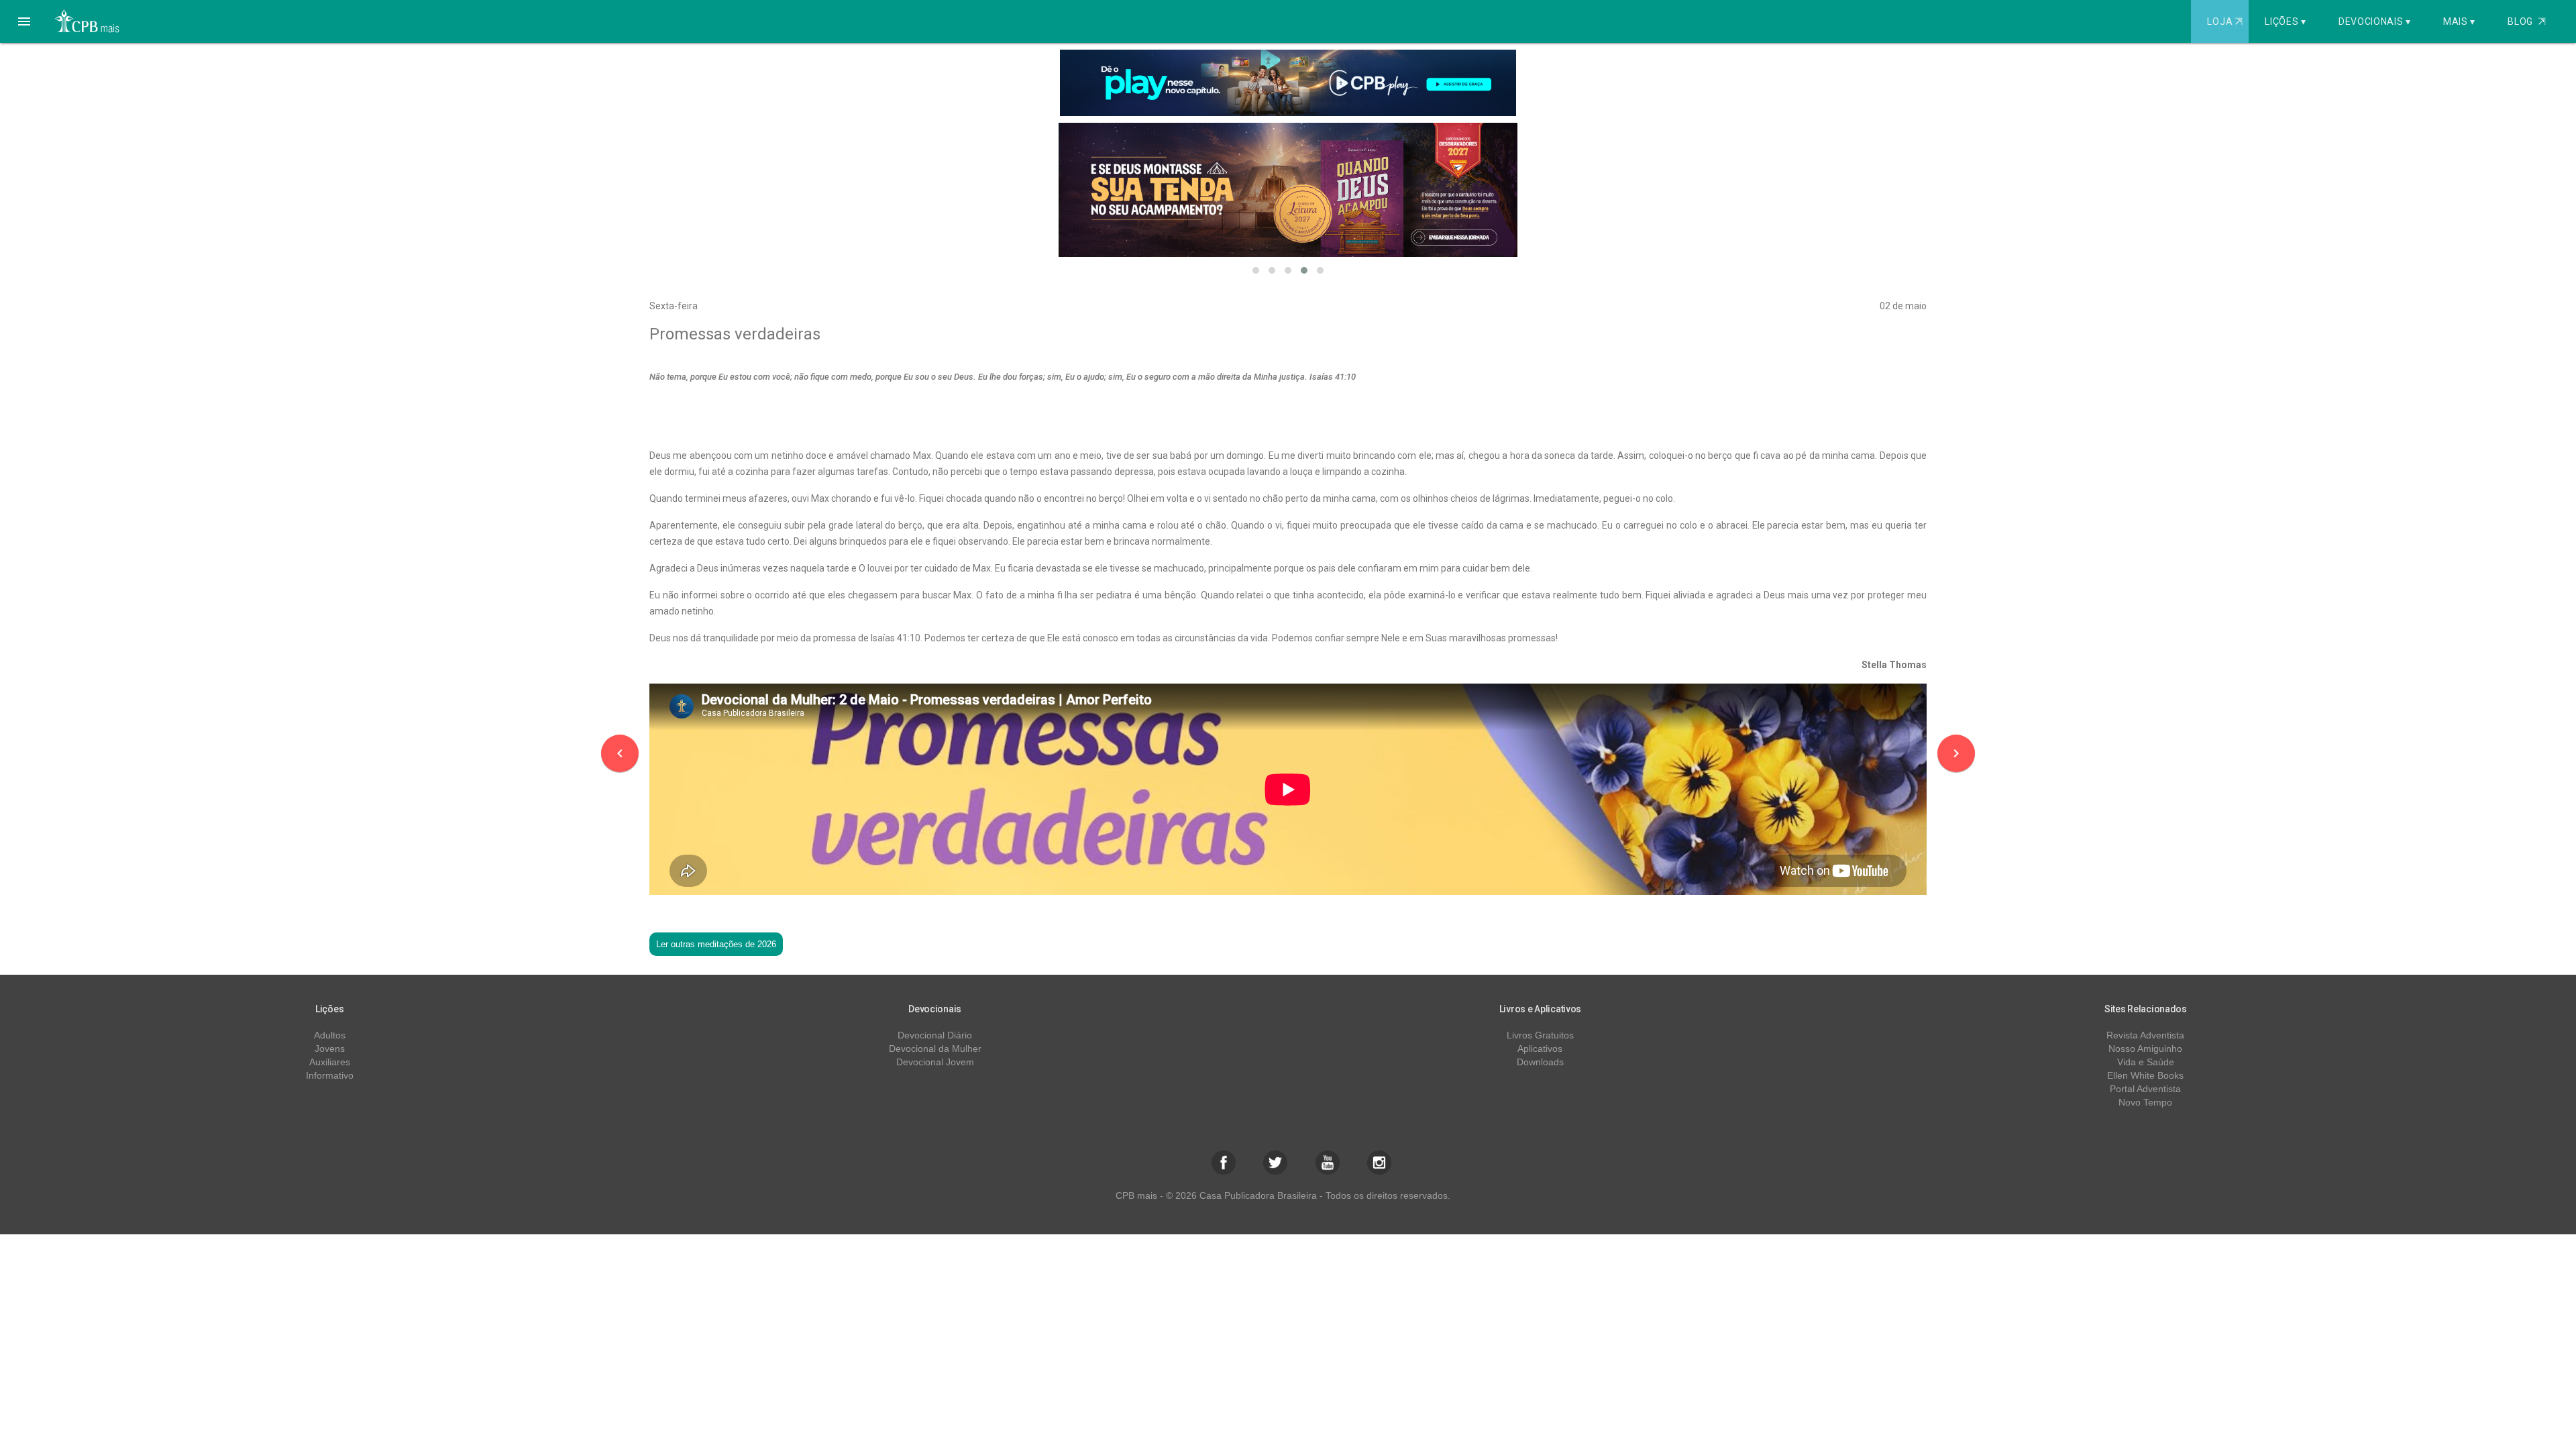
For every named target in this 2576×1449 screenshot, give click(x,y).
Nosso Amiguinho (2145, 1049)
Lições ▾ (2286, 21)
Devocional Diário (935, 1035)
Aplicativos (1540, 1049)
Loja (2224, 21)
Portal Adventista (2145, 1089)
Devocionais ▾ (2375, 21)
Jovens (330, 1049)
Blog (2527, 21)
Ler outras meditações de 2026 (716, 944)
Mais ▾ (2459, 21)
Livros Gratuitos (1540, 1035)
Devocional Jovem (935, 1062)
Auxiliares (330, 1062)
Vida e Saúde (2146, 1062)
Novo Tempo (2145, 1102)
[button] (24, 21)
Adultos (330, 1035)
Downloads (1540, 1062)
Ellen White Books (2145, 1075)
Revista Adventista (2145, 1035)
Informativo (330, 1075)
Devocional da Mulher (935, 1049)
